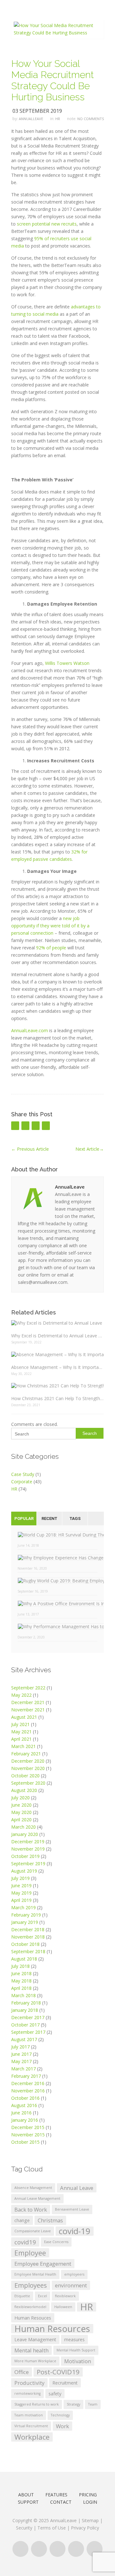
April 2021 (21, 1739)
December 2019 (28, 1842)
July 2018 (20, 1966)
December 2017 (28, 2017)
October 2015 (25, 2142)
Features (56, 2495)
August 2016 (24, 2105)
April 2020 (21, 1820)
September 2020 (28, 1783)
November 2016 (28, 2091)
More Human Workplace (35, 2361)
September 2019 (28, 1864)
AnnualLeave (31, 119)
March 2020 (23, 1827)
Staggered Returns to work (37, 2404)
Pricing (88, 2495)
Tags (75, 1518)
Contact (61, 2502)
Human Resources (52, 2329)
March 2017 (23, 2069)
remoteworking (27, 2393)
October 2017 (25, 2025)
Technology (60, 2415)
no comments (91, 119)
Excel (42, 2296)
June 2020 (21, 1805)
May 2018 (21, 1981)
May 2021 (21, 1732)
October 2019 (25, 1856)
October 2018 (25, 1944)
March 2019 (23, 1907)
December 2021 (28, 1702)
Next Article (90, 1149)
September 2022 (28, 1688)
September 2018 (28, 1951)
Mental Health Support (76, 2350)
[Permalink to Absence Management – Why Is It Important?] (57, 1354)
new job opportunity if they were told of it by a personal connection (50, 926)
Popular (24, 1518)
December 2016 (28, 2083)
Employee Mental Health (35, 2274)
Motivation (78, 2361)
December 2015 (28, 2127)
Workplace (32, 2437)
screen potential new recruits (47, 224)
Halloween (63, 2307)
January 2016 (25, 2120)
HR (58, 119)
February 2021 (26, 1754)
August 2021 (24, 1717)
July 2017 (20, 2047)
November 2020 (28, 1768)
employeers (74, 2274)
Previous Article (30, 1149)
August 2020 (24, 1790)
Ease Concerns (56, 2242)
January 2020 (25, 1834)
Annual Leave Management (37, 2198)
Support (28, 2502)
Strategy (73, 2404)
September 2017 (28, 2032)
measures (74, 2339)
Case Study (23, 1474)
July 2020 (20, 1798)
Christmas (50, 2220)
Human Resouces (33, 2318)
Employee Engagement (43, 2264)
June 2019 (21, 1885)
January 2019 (25, 1922)
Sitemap (90, 2520)
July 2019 (20, 1878)
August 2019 (24, 1871)
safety (55, 2394)
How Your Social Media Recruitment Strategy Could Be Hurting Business (53, 80)
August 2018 (24, 1959)
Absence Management (33, 2188)
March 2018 (23, 1995)
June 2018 (21, 1973)
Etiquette (22, 2296)
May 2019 (21, 1893)
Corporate (22, 1482)
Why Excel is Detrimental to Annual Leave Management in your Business (57, 1336)
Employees (31, 2285)
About (26, 2495)
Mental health (31, 2350)
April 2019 (21, 1900)
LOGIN (90, 2502)
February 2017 (26, 2076)
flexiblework (65, 2296)
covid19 (25, 2242)
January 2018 (25, 2010)
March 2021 (23, 1746)
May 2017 (21, 2061)
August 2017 (24, 2039)
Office (22, 2372)
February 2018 (26, 2003)
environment (71, 2285)
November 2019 (28, 1849)
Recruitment (65, 2383)
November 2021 (28, 1710)
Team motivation (29, 2415)
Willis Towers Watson (67, 663)
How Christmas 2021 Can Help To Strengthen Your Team (57, 1398)
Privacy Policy (85, 2528)
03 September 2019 (37, 111)
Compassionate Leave (33, 2231)
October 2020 (25, 1776)
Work (62, 2426)
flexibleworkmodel (30, 2307)
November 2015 (28, 2135)
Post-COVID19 (58, 2372)
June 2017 (21, 2054)
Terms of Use (52, 2528)
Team (93, 2404)
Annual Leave (77, 2188)
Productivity (29, 2383)
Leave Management (35, 2339)
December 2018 (28, 1929)
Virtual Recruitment (31, 2426)
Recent (49, 1518)
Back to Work (31, 2209)
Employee (30, 2253)
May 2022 (21, 1695)
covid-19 (75, 2231)
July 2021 (20, 1724)
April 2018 (21, 1988)
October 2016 (25, 2098)
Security (24, 2528)
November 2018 (28, 1937)
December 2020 (28, 1761)
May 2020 (21, 1812)
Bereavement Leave (72, 2209)
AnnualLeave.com (30, 1030)
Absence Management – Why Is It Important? (57, 1367)
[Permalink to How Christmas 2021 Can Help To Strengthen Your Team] (57, 1386)
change (22, 2220)
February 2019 (26, 1915)
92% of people (51, 948)
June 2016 (21, 2113)
